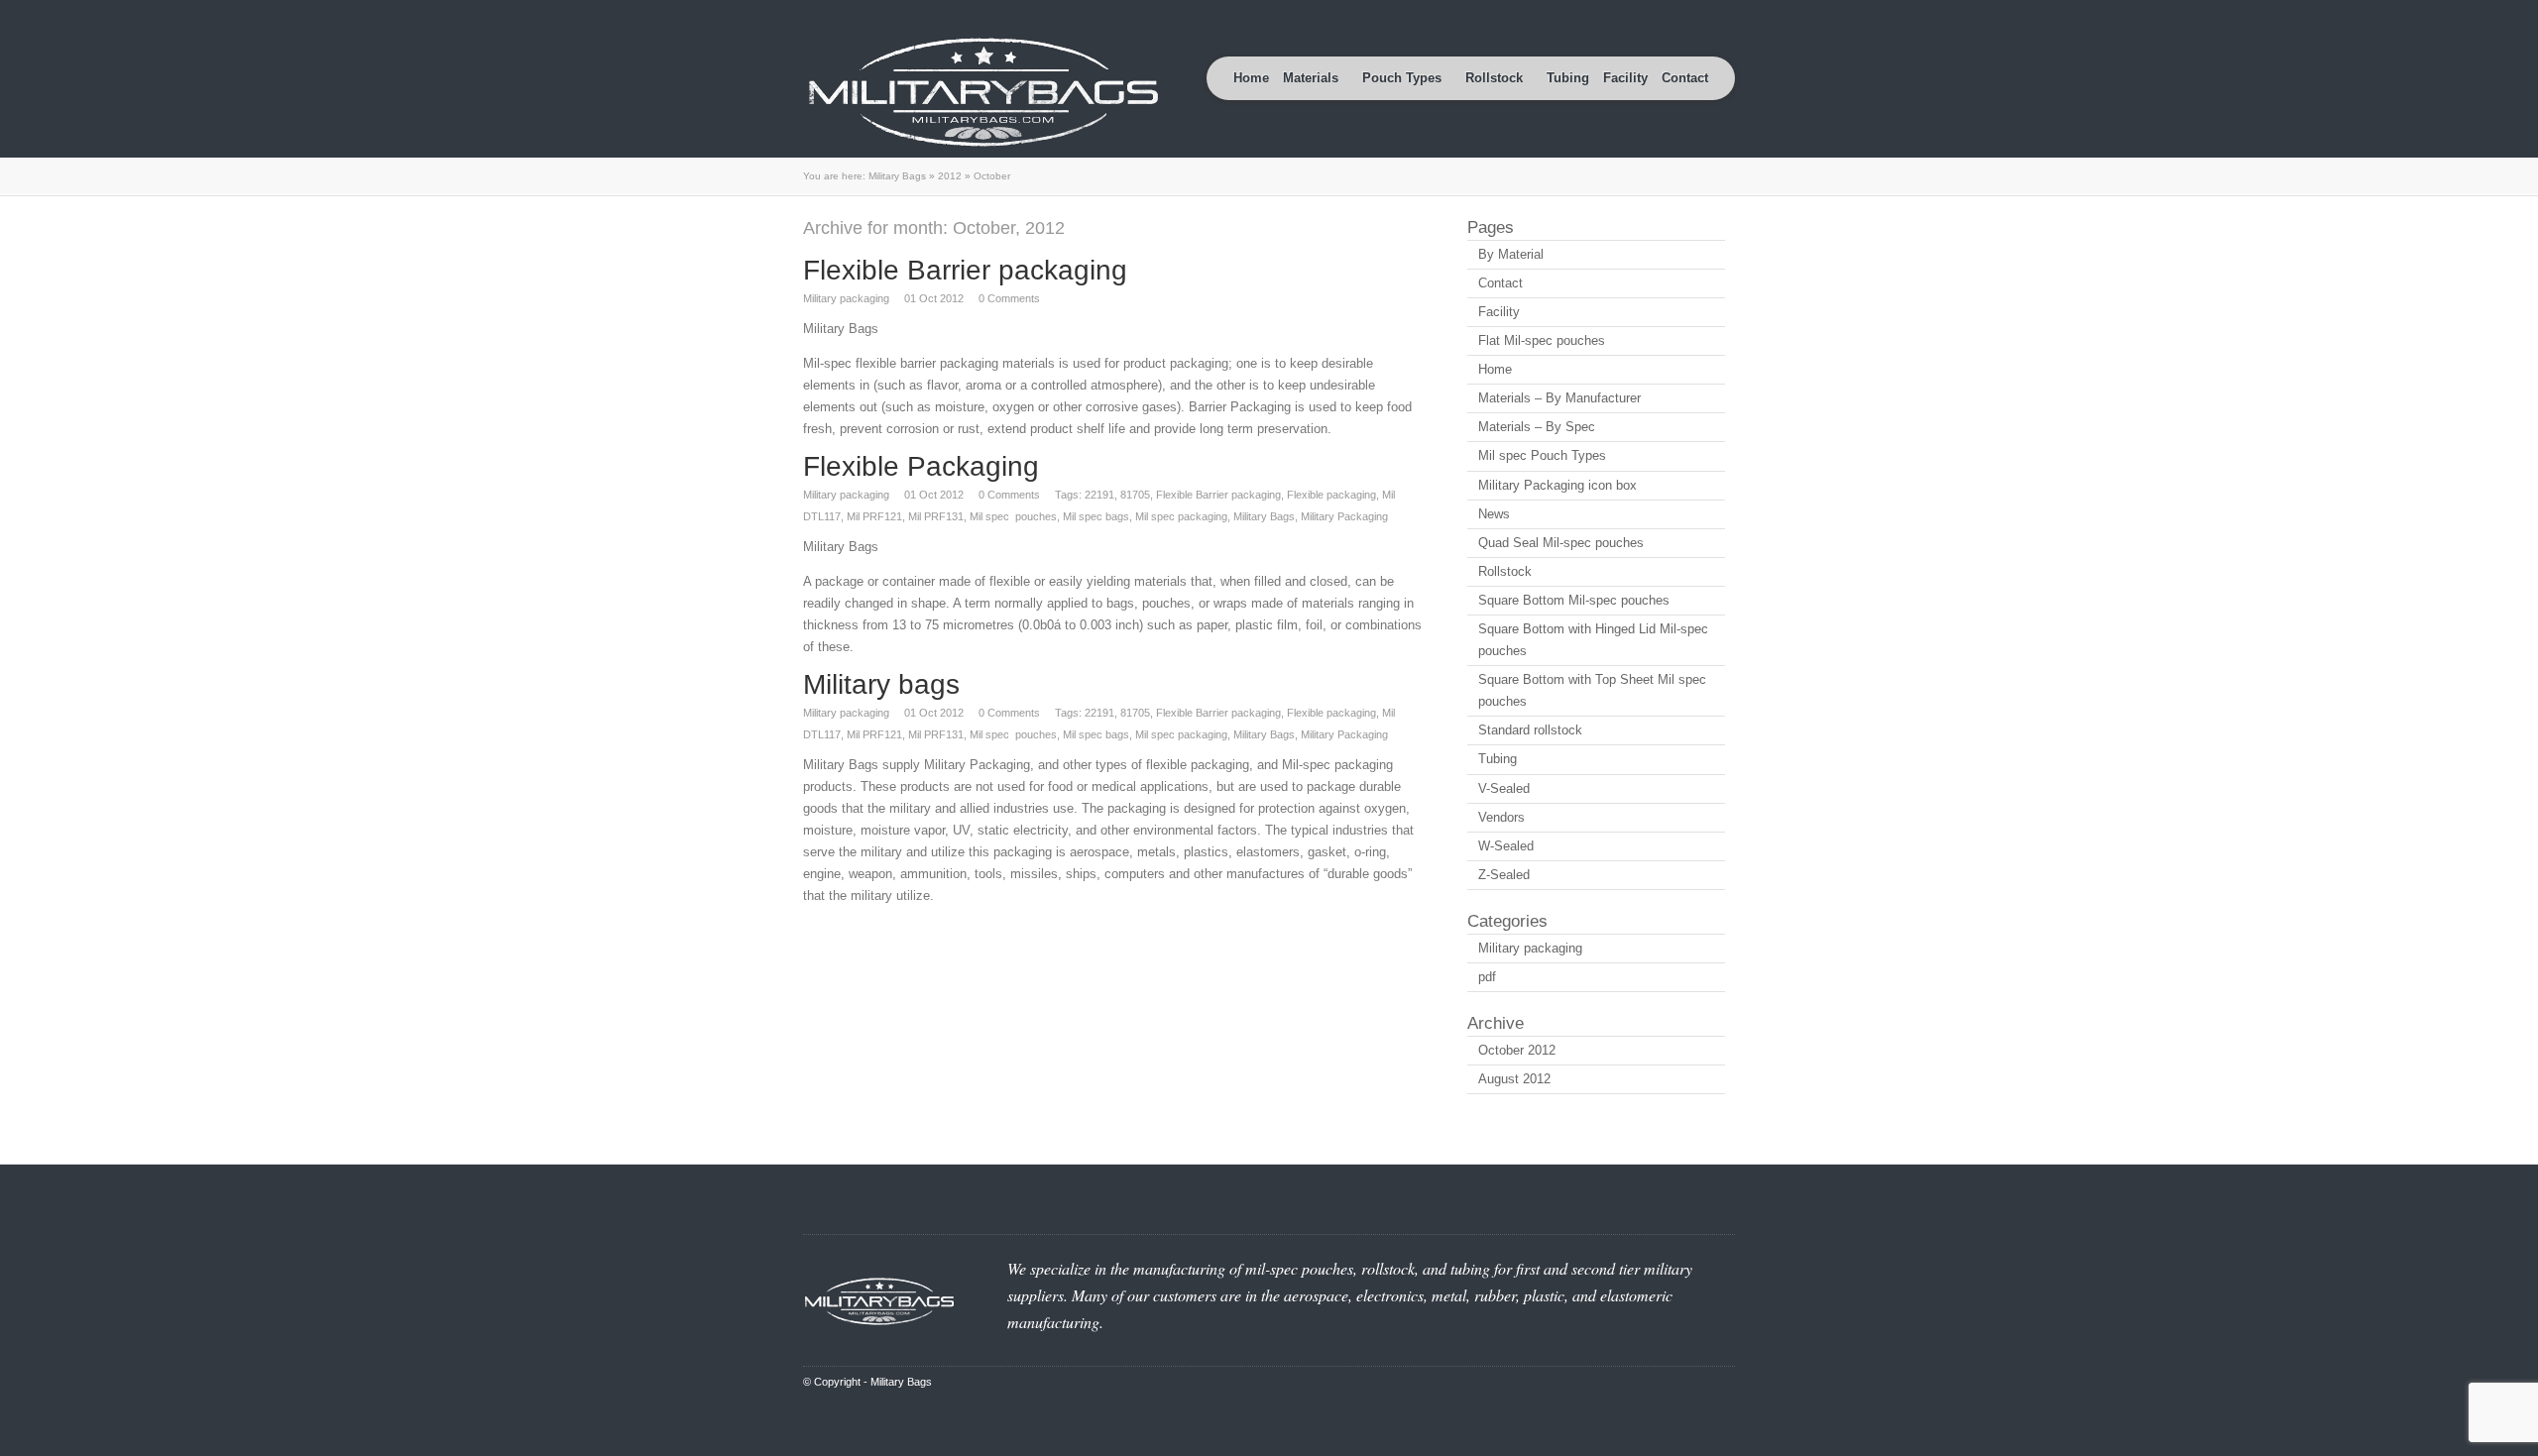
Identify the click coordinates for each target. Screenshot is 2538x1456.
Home (1251, 78)
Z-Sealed (1504, 875)
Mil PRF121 (874, 516)
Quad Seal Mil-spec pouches (1561, 543)
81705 (1135, 495)
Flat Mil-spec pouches (1542, 340)
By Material (1511, 254)
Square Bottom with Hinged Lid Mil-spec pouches (1593, 640)
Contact (1685, 78)
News (1494, 514)
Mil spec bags (1096, 516)
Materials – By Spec (1537, 427)
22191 (1099, 495)
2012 (950, 176)
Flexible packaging (1331, 495)
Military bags (881, 684)
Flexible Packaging (921, 466)
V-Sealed (1504, 788)
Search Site (1725, 15)
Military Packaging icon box (1557, 485)
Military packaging (846, 298)
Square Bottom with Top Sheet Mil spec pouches (1592, 690)
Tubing (1568, 78)
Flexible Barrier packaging (965, 270)
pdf (1487, 977)
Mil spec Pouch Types (1542, 455)
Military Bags (897, 176)
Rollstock (1505, 571)
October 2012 (1517, 1050)
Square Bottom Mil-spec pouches (1574, 600)
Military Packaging (1344, 516)
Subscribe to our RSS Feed (1701, 15)
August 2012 (1514, 1079)
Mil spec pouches (1013, 516)
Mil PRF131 (936, 516)
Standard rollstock (1530, 730)
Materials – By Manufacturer (1559, 398)
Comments (1009, 298)
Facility (1625, 78)
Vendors (1501, 817)
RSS (1725, 1382)
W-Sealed (1506, 846)
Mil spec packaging (1181, 516)
